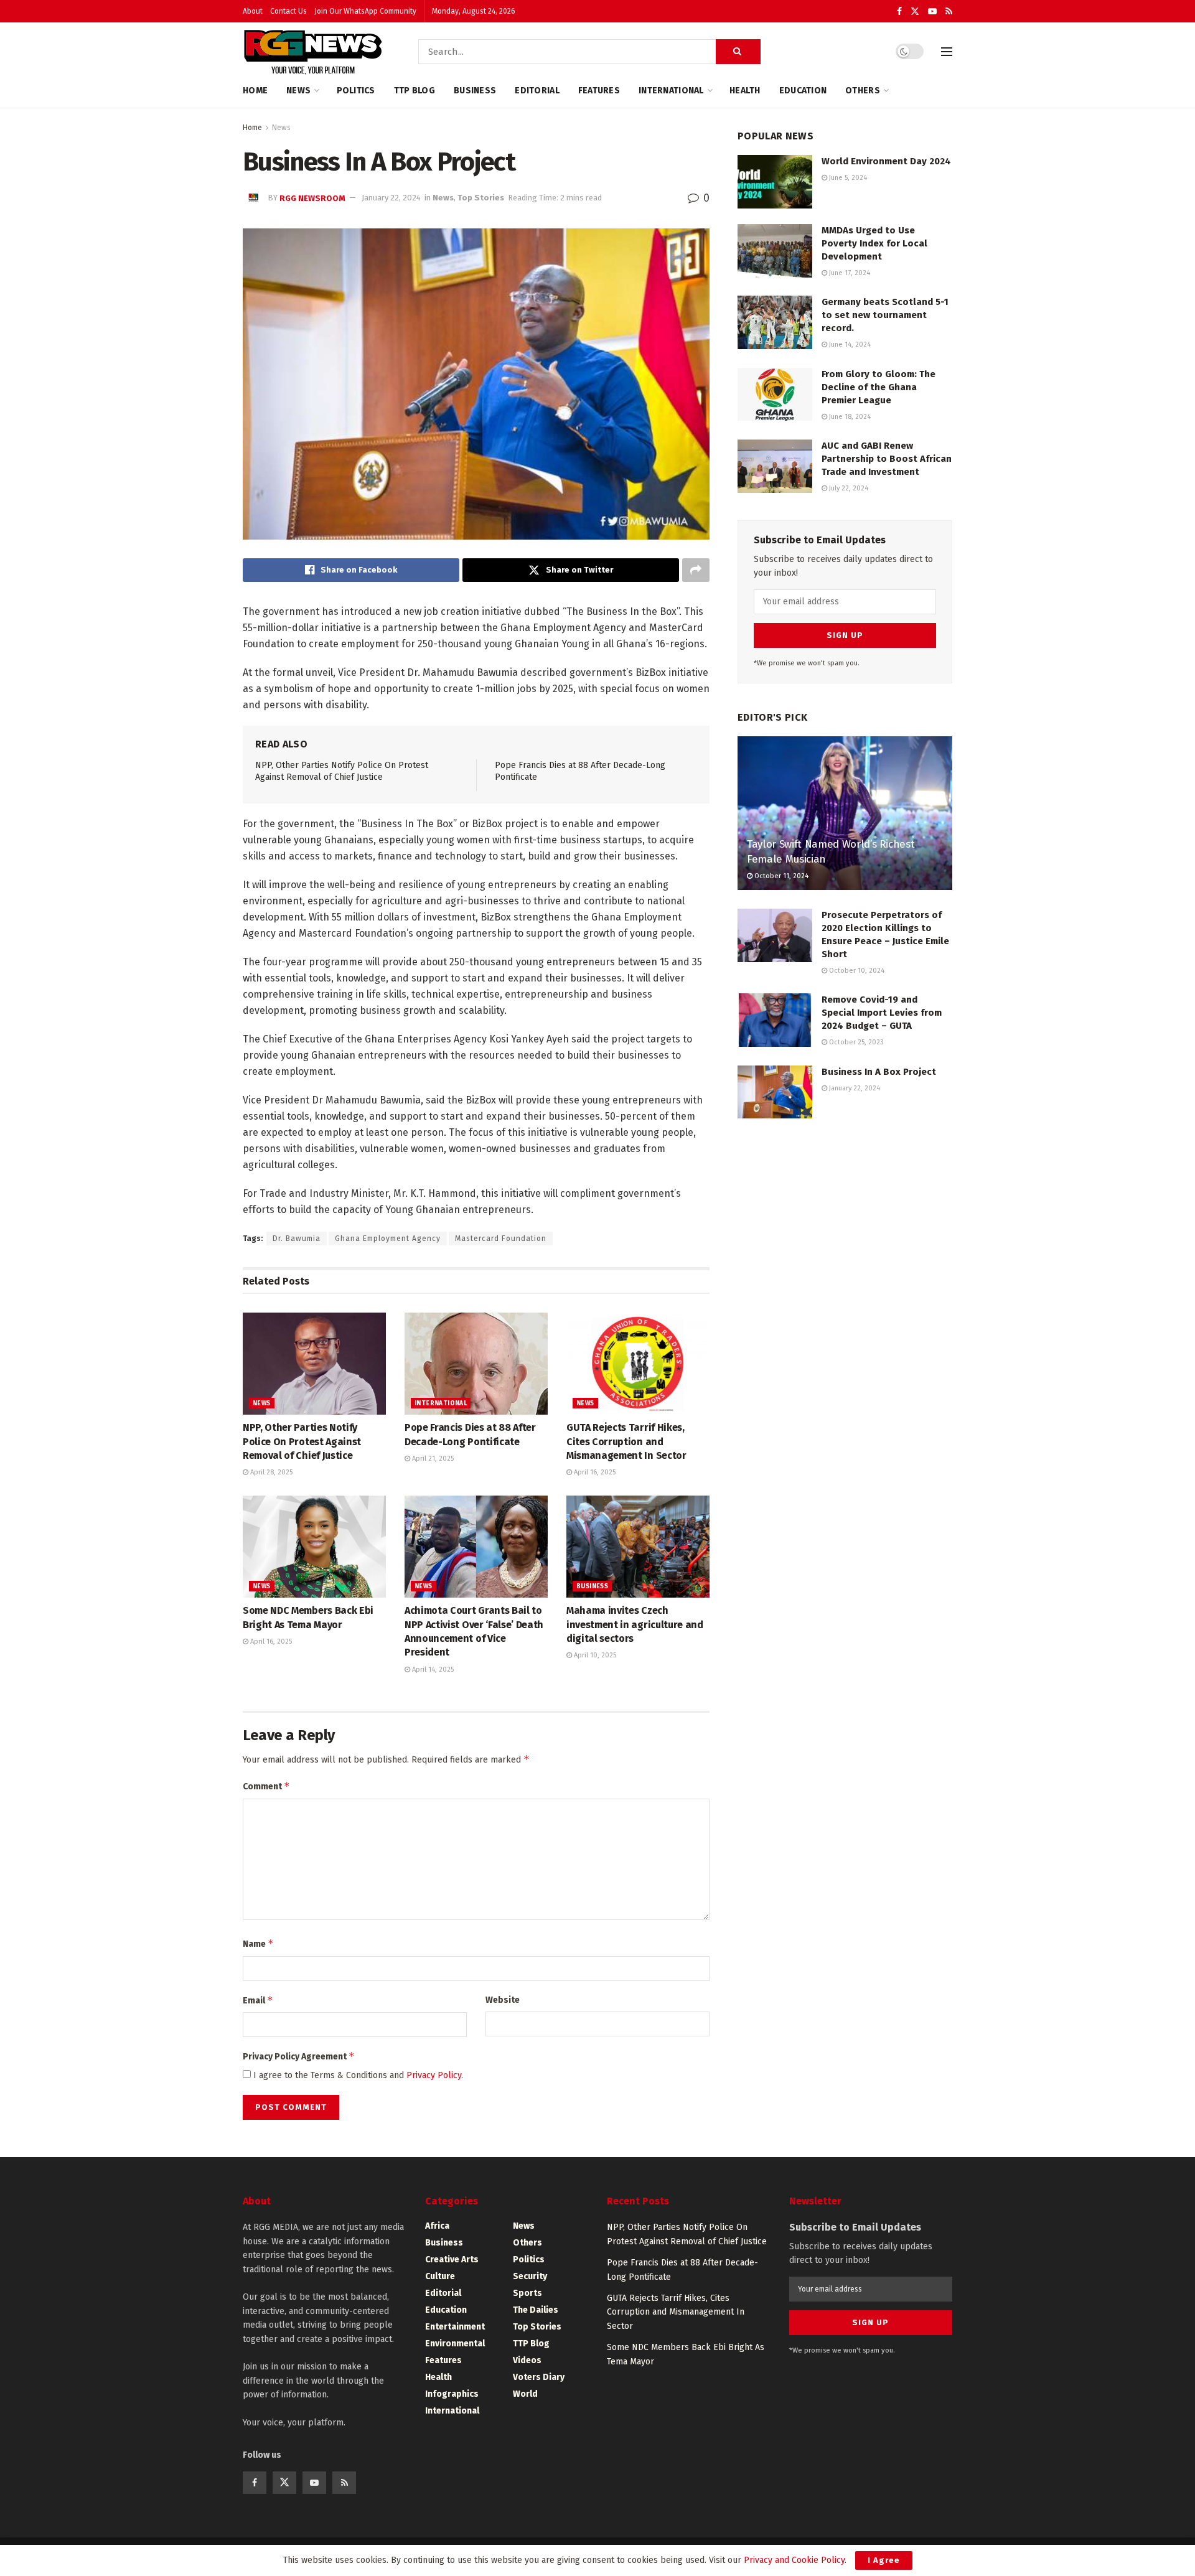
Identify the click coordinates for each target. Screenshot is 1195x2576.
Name (258, 1943)
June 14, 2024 (849, 344)
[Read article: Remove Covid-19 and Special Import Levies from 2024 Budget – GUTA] (775, 1020)
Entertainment (455, 2327)
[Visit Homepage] (313, 52)
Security (530, 2276)
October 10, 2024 (856, 971)
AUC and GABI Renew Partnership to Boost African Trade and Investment (887, 459)
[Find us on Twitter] (915, 12)
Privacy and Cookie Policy (794, 2560)
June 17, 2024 (849, 273)
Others (863, 91)
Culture (440, 2276)
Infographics (452, 2394)
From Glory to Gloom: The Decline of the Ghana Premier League (879, 387)
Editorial (537, 91)
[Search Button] (738, 52)
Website (503, 2000)
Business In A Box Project (879, 1072)
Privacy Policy (434, 2075)
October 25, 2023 (855, 1042)
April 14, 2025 (432, 1670)
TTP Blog (415, 91)
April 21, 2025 (432, 1459)
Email (258, 2000)
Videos (527, 2360)
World (525, 2394)
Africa (437, 2226)
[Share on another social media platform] (696, 570)
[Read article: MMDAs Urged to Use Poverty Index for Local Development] (775, 251)
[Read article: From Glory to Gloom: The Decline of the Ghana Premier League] (775, 395)
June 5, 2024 (847, 178)
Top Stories (481, 198)
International (671, 91)
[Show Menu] (947, 52)
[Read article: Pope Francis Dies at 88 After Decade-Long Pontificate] (476, 1364)
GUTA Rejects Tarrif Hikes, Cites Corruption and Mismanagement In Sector (626, 1441)
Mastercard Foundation (501, 1239)
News (298, 91)
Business (475, 91)
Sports (527, 2293)
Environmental (455, 2344)
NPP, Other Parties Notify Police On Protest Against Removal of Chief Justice (302, 1441)
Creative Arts (452, 2260)
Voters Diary (539, 2377)
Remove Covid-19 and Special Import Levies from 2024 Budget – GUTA (882, 1013)
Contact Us (288, 11)
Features (599, 91)
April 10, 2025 (594, 1655)
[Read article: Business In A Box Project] (775, 1092)
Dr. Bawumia (297, 1239)
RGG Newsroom (312, 198)
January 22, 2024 (391, 198)
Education (803, 91)
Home (255, 91)
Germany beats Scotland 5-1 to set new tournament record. (885, 315)
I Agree (884, 2560)
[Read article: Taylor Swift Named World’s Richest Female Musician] (845, 813)
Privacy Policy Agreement (299, 2056)
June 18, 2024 (849, 417)
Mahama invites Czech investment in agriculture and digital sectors (635, 1624)
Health (745, 91)
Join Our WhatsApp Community (365, 11)
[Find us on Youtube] (932, 12)
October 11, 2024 (780, 876)
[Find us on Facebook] (899, 12)
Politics (356, 91)
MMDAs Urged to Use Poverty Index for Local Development (874, 243)
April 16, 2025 (594, 1472)
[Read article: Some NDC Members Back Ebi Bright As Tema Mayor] (314, 1547)
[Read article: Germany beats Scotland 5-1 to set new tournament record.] (775, 322)
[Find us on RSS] (949, 12)
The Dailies (536, 2310)
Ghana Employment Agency (388, 1239)
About (253, 11)
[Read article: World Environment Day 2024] (775, 182)
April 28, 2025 (270, 1472)
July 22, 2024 (848, 488)
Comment (266, 1786)
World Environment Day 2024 (886, 161)
